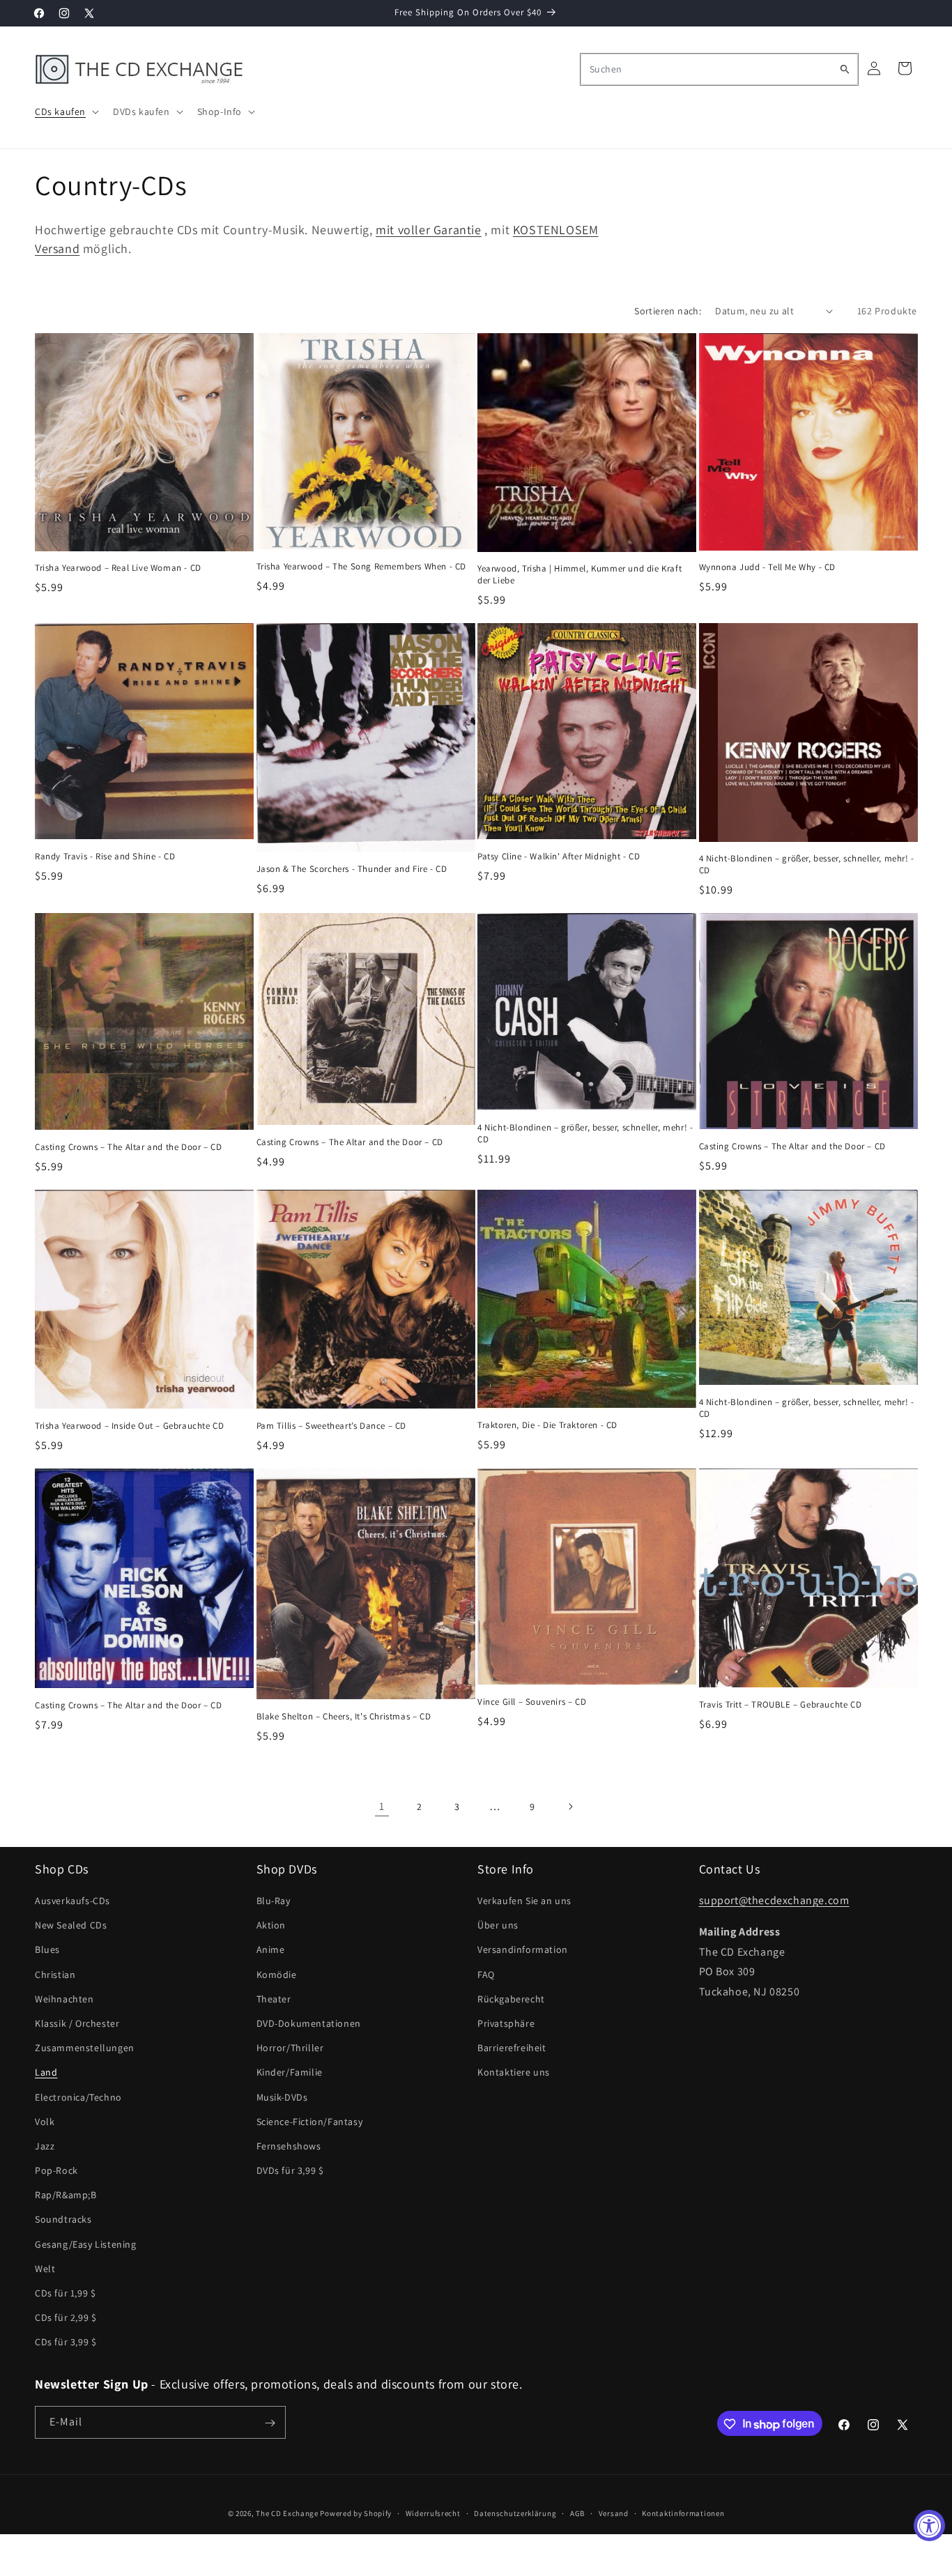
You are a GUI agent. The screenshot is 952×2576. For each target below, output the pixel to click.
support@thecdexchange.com (774, 1901)
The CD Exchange (287, 2513)
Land (46, 2073)
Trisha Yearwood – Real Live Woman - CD (118, 568)
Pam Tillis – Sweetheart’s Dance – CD (332, 1426)
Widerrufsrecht (433, 2513)
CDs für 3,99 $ (66, 2343)
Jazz (45, 2147)
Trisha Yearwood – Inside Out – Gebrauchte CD (129, 1426)
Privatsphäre (506, 2024)
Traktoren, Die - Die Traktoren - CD (547, 1425)
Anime (271, 1950)
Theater (274, 2000)
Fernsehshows (289, 2147)
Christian (55, 1975)
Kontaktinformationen (683, 2513)
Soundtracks (63, 2220)
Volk (45, 2122)
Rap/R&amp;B (66, 2195)
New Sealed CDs (71, 1926)
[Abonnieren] (270, 2423)
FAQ (486, 1975)
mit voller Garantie (428, 230)
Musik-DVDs (282, 2097)
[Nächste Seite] (570, 1807)
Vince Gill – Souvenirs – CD (532, 1702)
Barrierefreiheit (512, 2048)
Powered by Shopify (356, 2513)
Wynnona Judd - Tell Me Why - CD (768, 567)
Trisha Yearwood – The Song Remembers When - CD (362, 567)
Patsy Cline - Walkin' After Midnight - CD (559, 857)
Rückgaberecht (511, 2000)
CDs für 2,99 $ (66, 2318)
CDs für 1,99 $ (65, 2294)
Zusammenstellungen (85, 2048)
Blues (47, 1950)
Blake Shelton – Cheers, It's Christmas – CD (344, 1717)
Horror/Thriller (290, 2048)
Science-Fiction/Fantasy (310, 2122)
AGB (577, 2513)
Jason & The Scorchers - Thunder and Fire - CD (352, 869)
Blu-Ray (274, 1901)
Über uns (498, 1926)
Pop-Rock (56, 2171)
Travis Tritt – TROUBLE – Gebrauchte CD (781, 1705)
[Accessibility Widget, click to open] (929, 2525)
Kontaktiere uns (514, 2073)
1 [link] (382, 1806)
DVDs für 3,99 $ (290, 2171)
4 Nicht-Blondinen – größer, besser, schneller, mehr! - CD (807, 865)
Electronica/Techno (78, 2097)
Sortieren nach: (668, 311)
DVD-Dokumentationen (309, 2024)
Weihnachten (64, 2000)
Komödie (277, 1975)
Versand (614, 2513)
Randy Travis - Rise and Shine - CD (105, 857)
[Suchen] (845, 69)
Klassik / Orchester (77, 2024)
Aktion (271, 1926)
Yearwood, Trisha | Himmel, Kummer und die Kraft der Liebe (579, 575)
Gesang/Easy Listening (86, 2244)
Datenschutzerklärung (515, 2513)
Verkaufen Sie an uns (524, 1901)
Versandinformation (523, 1950)
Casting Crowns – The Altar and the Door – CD (128, 1147)
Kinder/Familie (290, 2073)
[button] (66, 112)
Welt (45, 2269)
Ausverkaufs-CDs (72, 1901)
